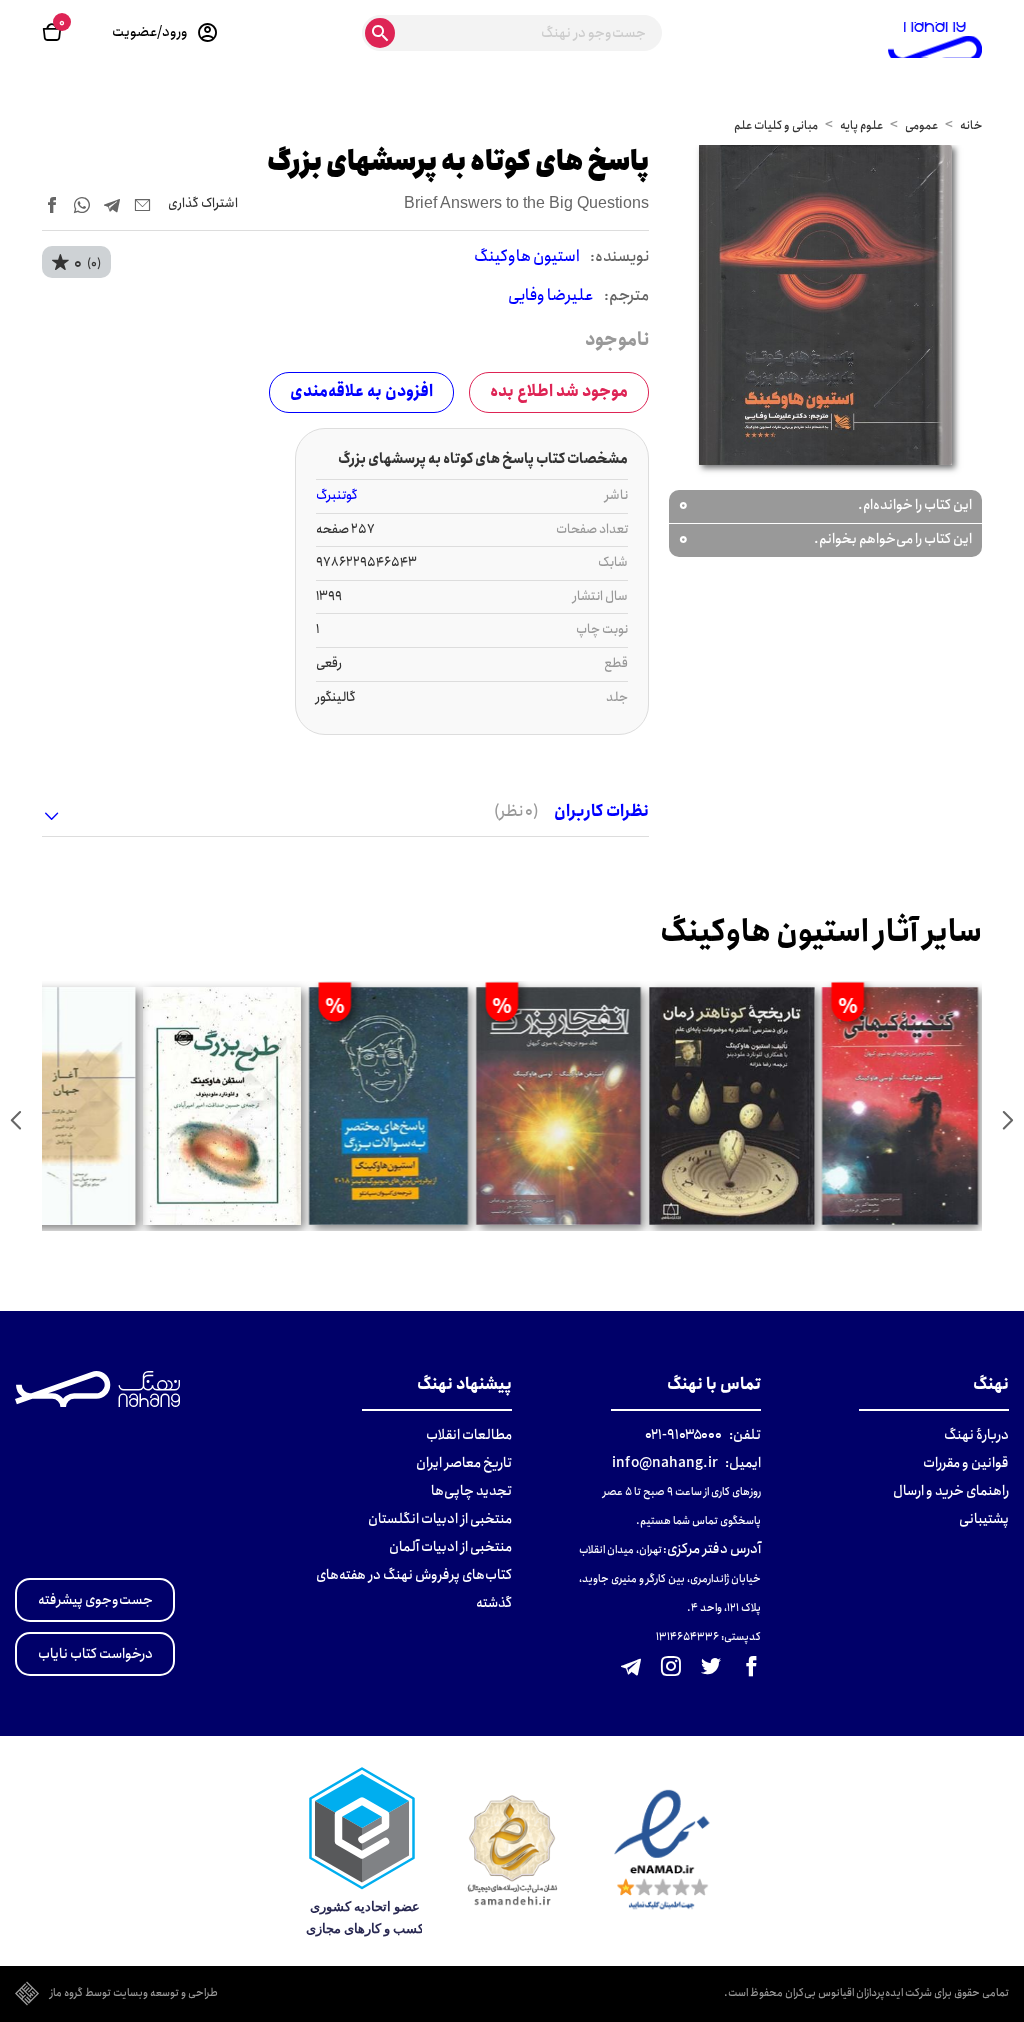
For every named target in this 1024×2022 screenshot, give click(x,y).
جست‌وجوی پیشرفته (95, 1600)
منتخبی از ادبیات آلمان (450, 1547)
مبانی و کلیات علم (776, 125)
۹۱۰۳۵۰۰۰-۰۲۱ (683, 1435)
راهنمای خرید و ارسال (951, 1491)
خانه (971, 125)
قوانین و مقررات (966, 1463)
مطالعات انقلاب (469, 1435)
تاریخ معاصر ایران (464, 1463)
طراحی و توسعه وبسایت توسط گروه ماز (134, 1994)
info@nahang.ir (665, 1463)
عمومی (921, 125)
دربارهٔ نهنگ (976, 1435)
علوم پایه (861, 125)
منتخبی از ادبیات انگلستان (440, 1519)
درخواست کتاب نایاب (95, 1654)
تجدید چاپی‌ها (471, 1491)
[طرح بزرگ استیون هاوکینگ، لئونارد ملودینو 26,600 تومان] (222, 1106)
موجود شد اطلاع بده (559, 391)
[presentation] (1008, 1120)
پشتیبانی (984, 1519)
